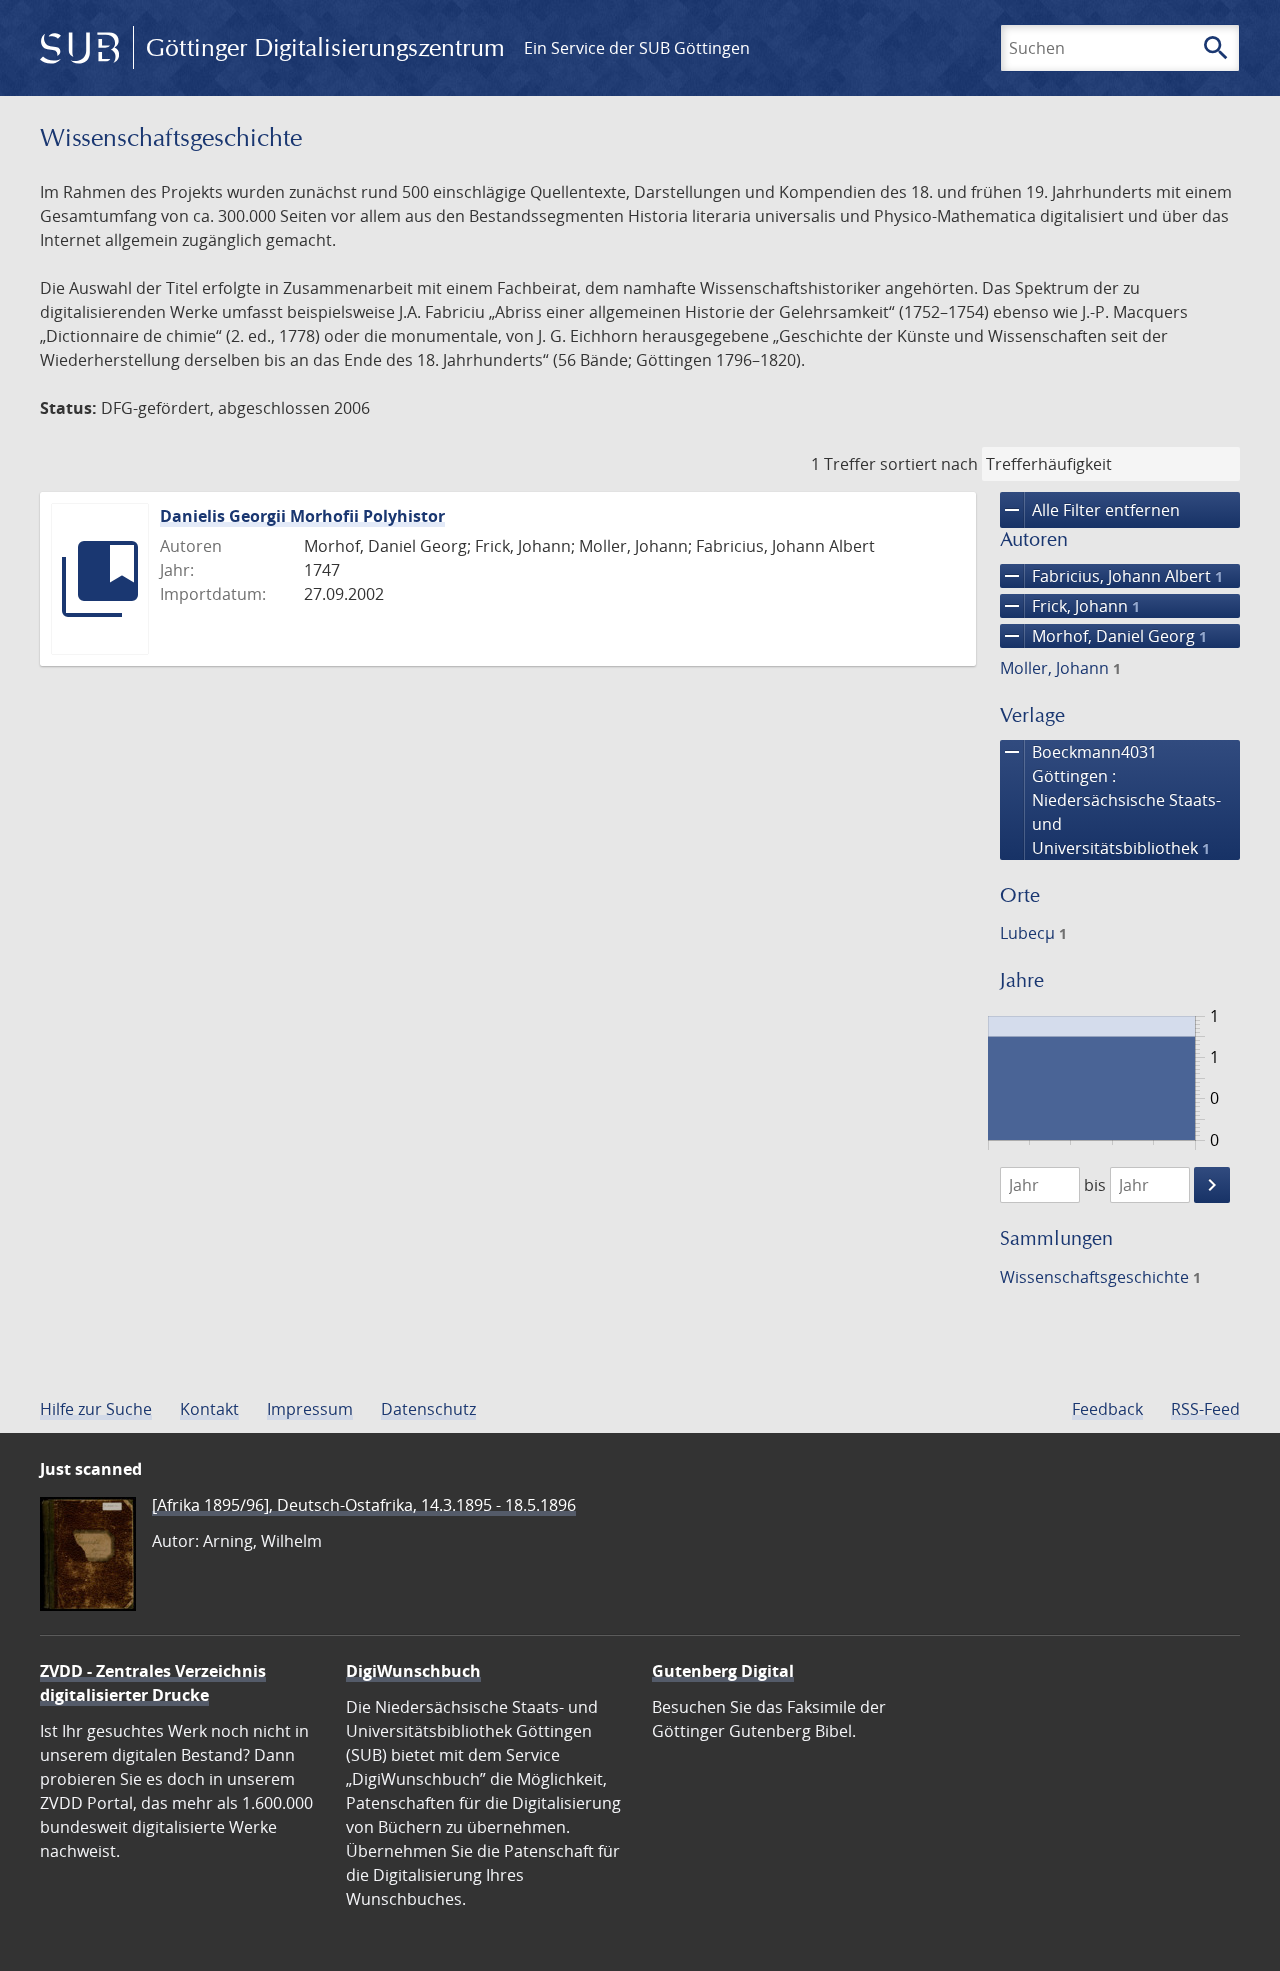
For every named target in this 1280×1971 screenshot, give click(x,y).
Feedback (1107, 1409)
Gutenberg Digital (723, 1671)
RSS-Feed (1205, 1409)
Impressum (310, 1409)
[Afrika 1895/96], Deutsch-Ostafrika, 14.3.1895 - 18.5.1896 (364, 1505)
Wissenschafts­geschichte (1100, 1277)
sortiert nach (929, 464)
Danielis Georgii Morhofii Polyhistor (302, 516)
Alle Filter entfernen (1090, 510)
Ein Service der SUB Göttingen (637, 48)
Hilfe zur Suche (96, 1409)
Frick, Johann (1070, 606)
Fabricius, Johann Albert (1111, 576)
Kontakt (209, 1409)
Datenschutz (428, 1409)
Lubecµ (1033, 933)
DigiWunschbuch (413, 1671)
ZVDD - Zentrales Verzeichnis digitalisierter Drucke (153, 1683)
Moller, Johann (1060, 668)
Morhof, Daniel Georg (1103, 636)
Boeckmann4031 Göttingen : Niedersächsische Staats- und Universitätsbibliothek (1110, 799)
